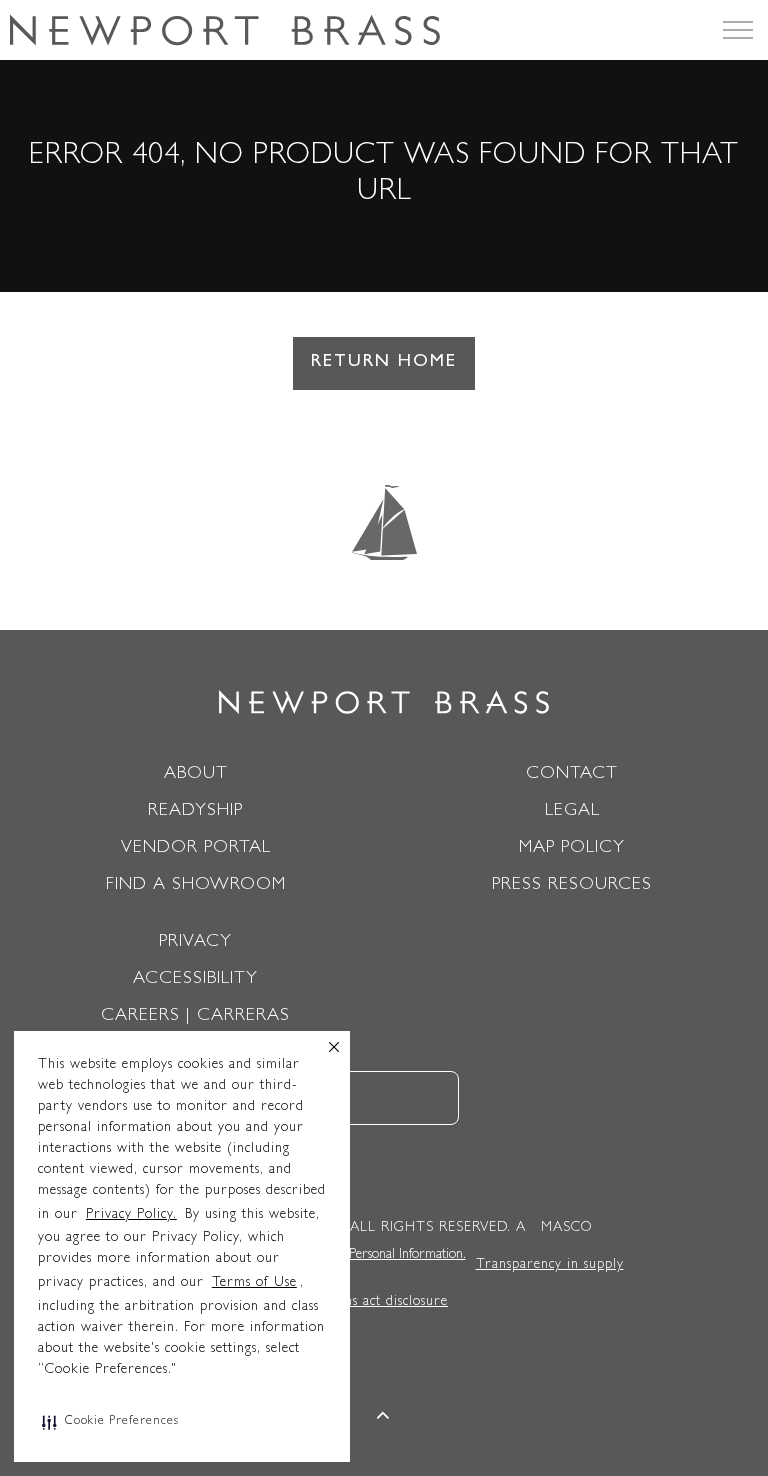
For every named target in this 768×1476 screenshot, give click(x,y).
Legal (572, 812)
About (196, 775)
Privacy (195, 943)
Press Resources (572, 886)
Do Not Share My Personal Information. (355, 1255)
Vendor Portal (196, 849)
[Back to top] (384, 1418)
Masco (566, 1228)
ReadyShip (195, 812)
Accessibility (195, 980)
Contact (572, 775)
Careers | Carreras (195, 1017)
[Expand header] (738, 30)
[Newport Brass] (225, 30)
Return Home (384, 363)
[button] (110, 1422)
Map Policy (572, 849)
